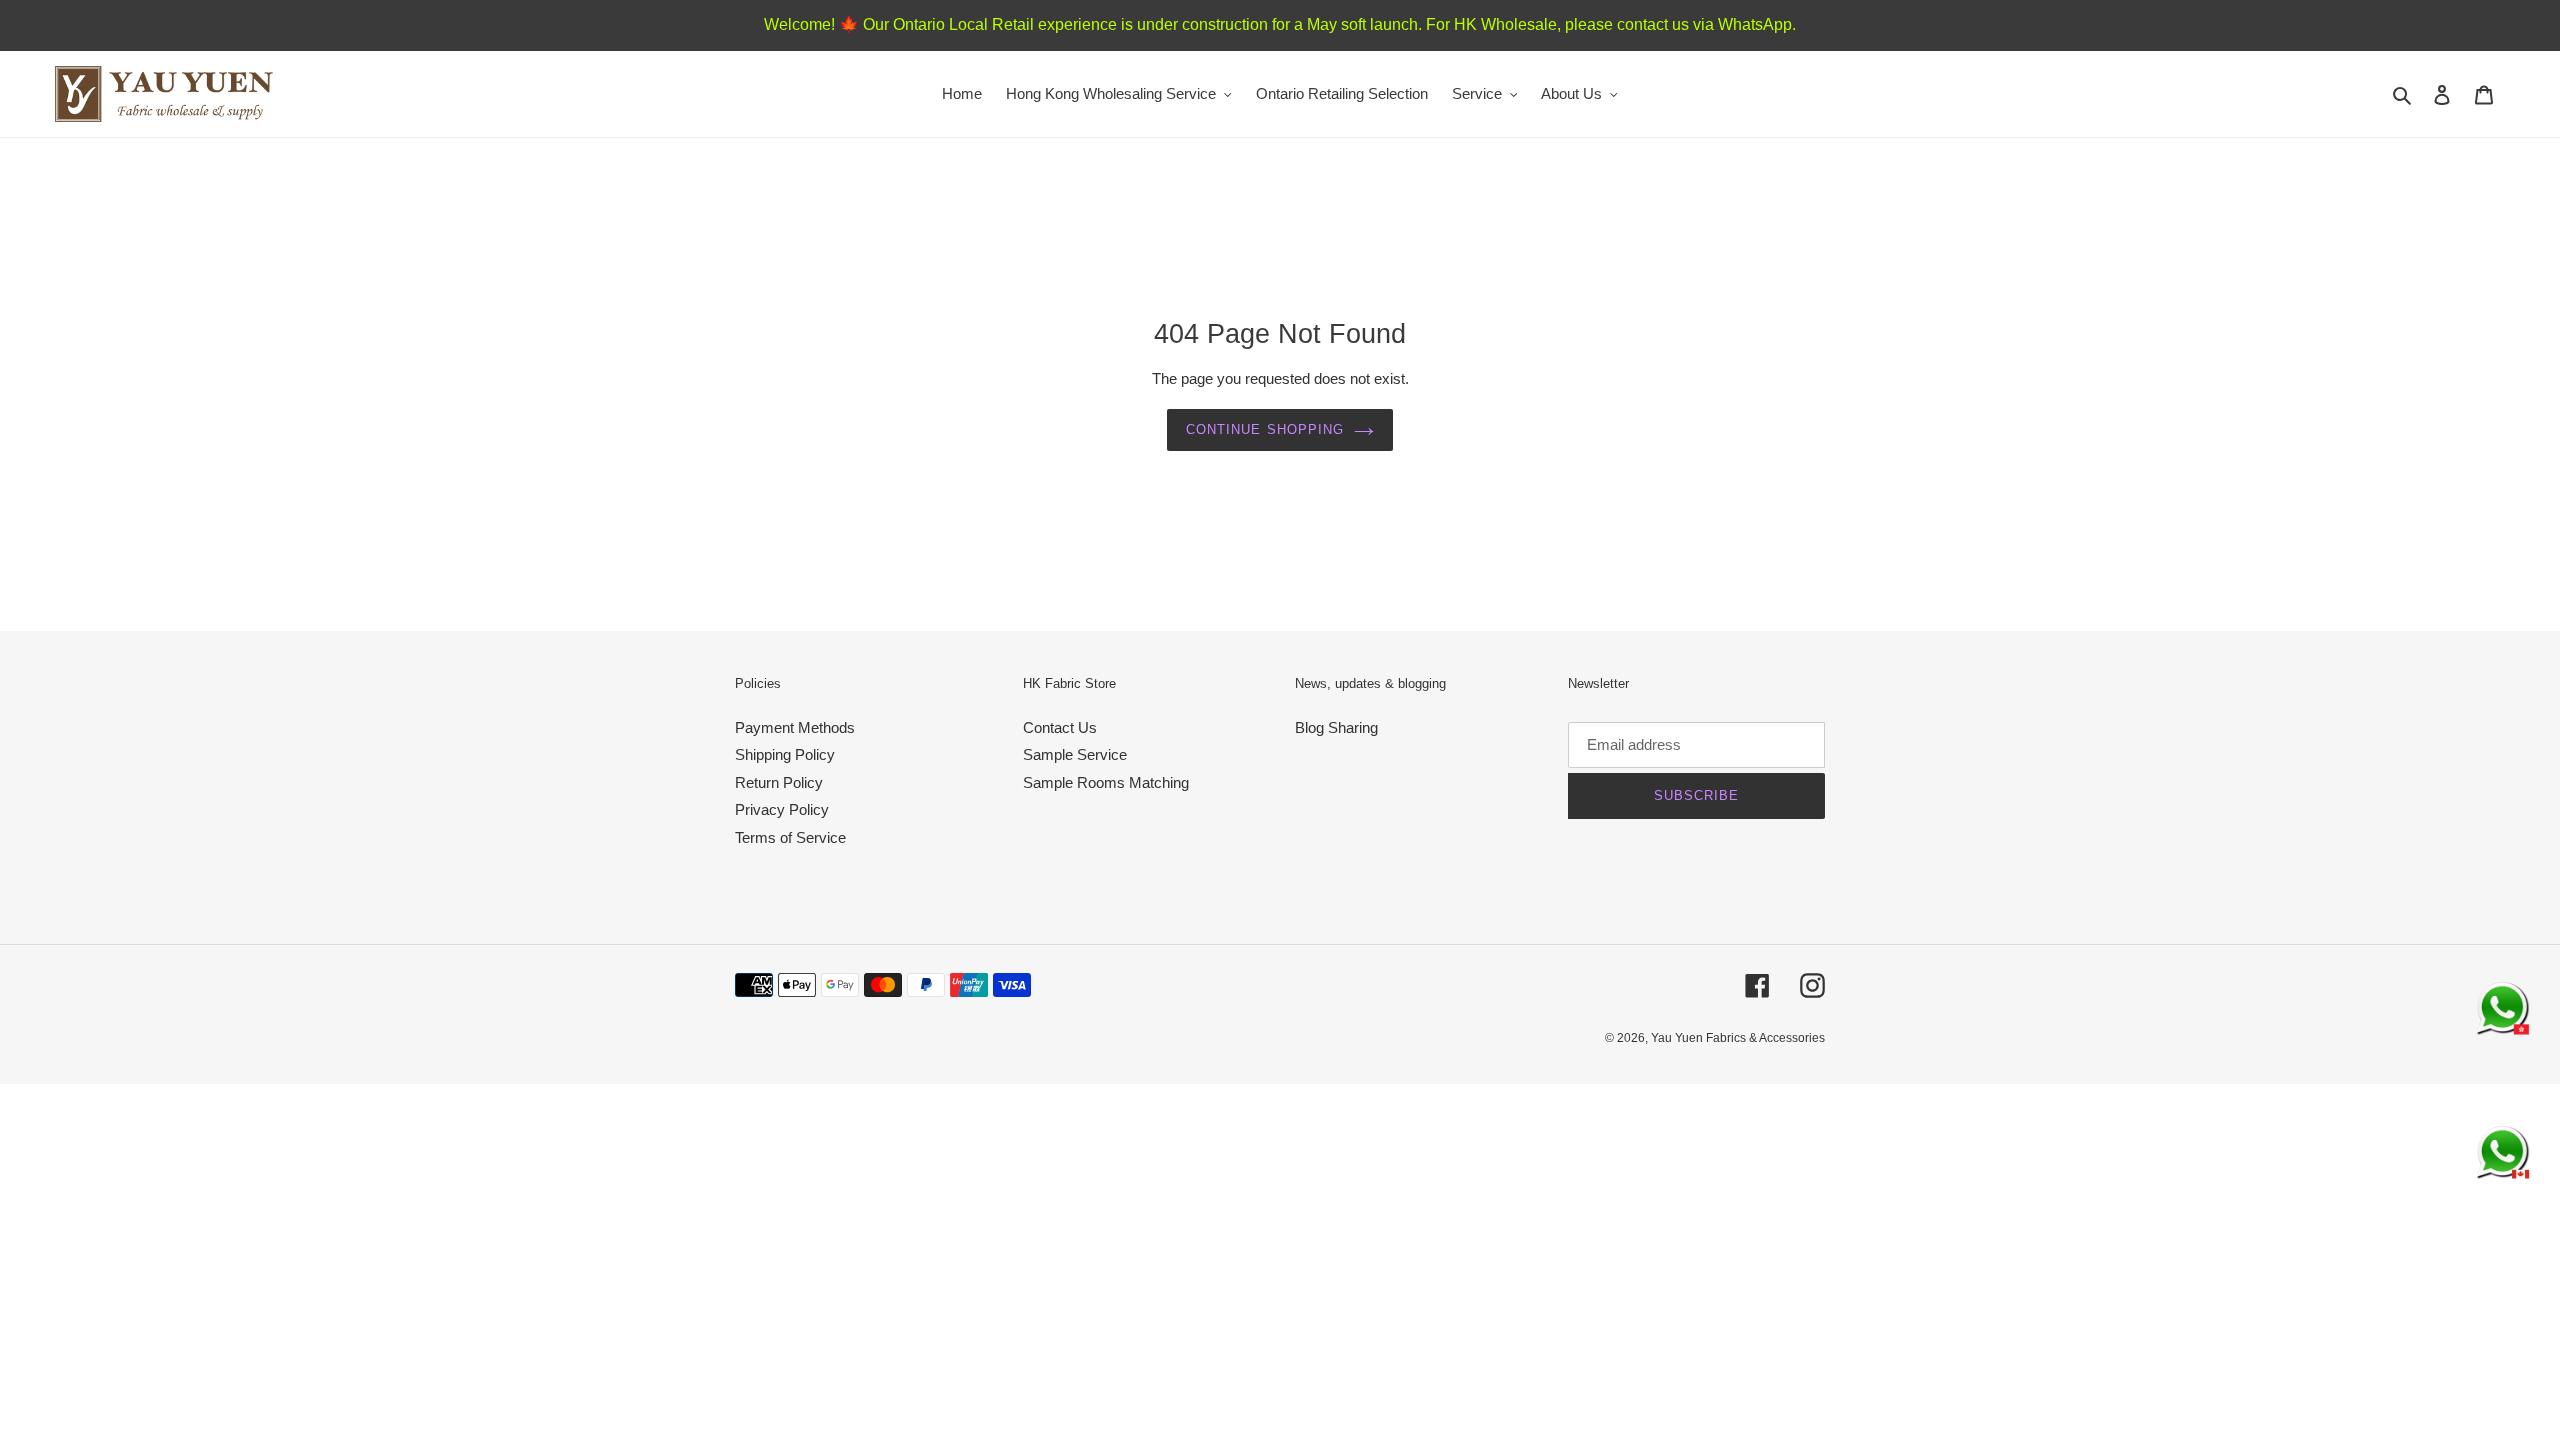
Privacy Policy (782, 809)
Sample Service (1075, 754)
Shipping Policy (785, 754)
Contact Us (1060, 727)
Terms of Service (790, 837)
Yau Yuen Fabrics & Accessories (1738, 1038)
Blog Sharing (1336, 727)
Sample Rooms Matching (1106, 782)
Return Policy (779, 782)
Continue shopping (1265, 429)
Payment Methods (795, 727)
